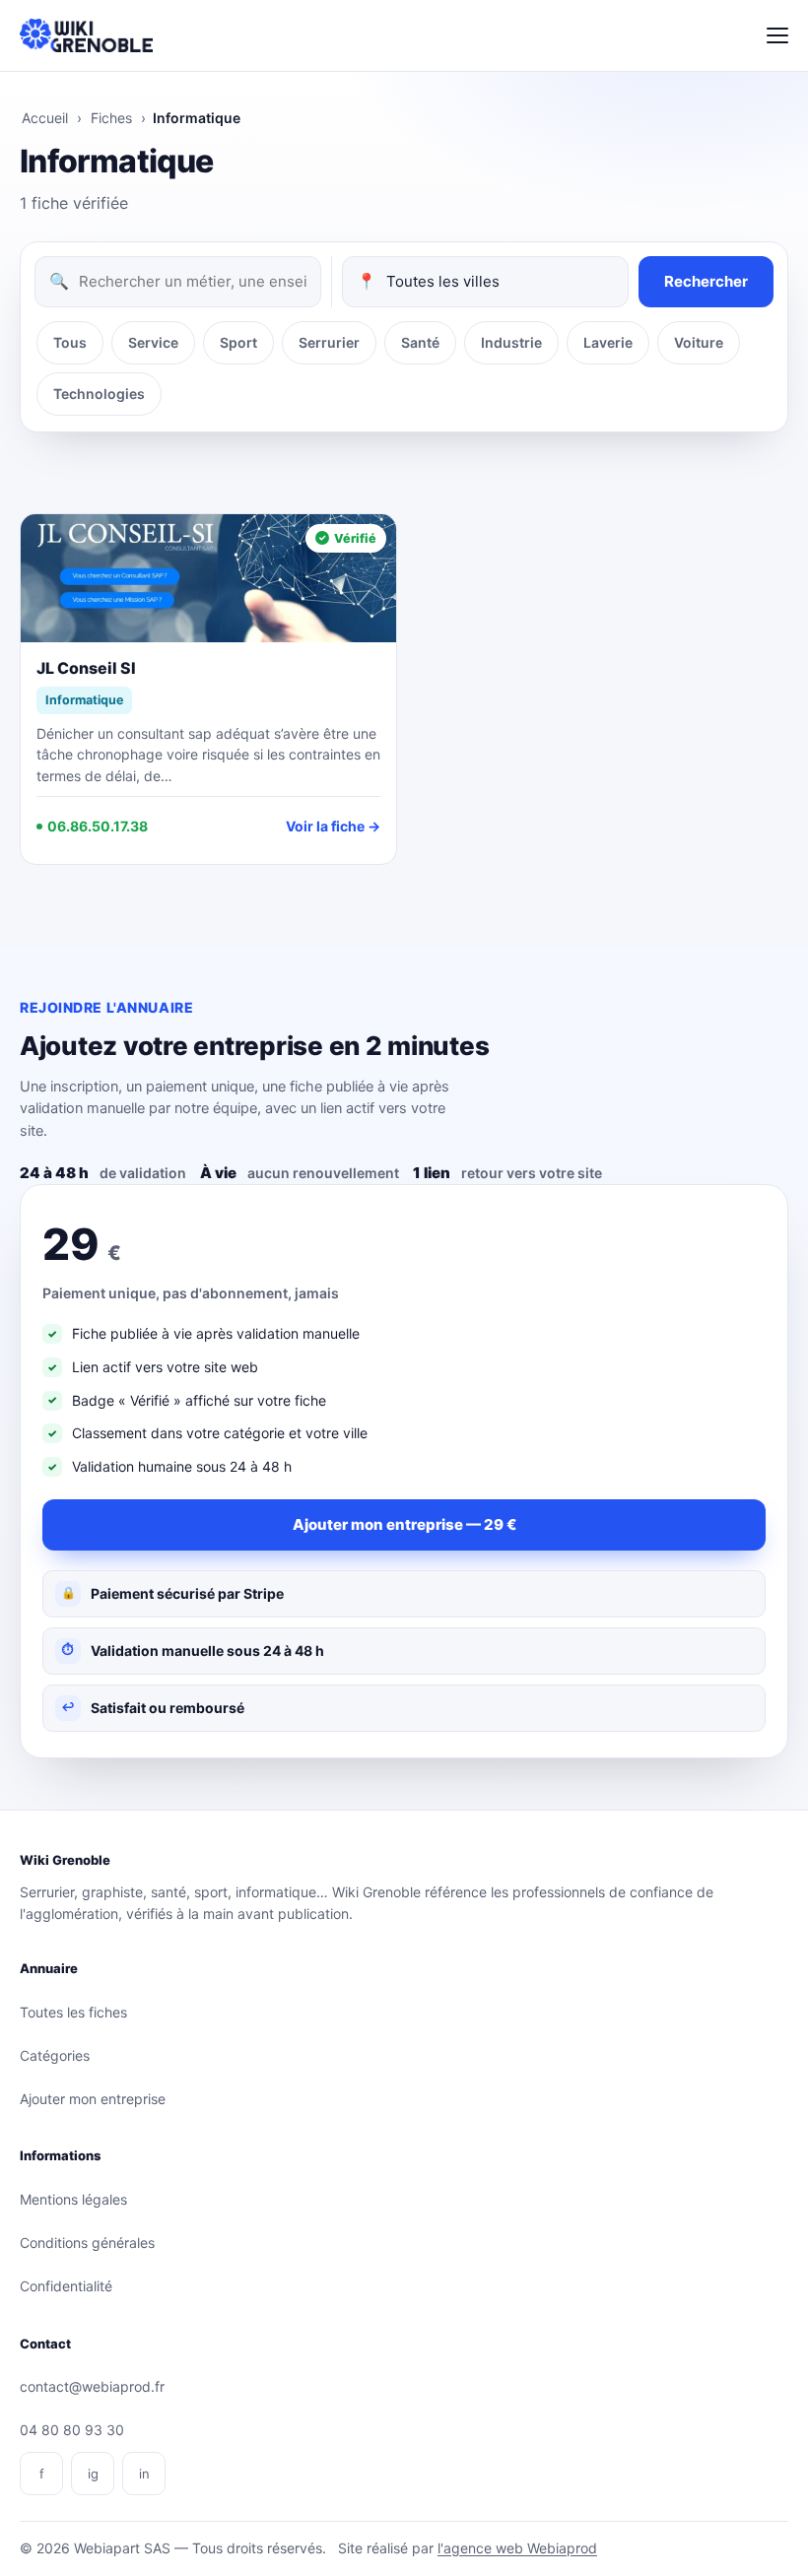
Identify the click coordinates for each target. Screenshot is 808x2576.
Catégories (55, 2055)
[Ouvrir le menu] (777, 35)
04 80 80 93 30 (72, 2430)
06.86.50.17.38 (98, 826)
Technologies (99, 394)
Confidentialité (66, 2286)
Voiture (699, 342)
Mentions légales (73, 2199)
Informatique (84, 700)
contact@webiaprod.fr (92, 2386)
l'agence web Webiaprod (517, 2548)
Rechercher (706, 281)
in (144, 2474)
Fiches (111, 118)
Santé (420, 342)
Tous (70, 342)
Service (153, 342)
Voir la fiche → (333, 826)
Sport (238, 342)
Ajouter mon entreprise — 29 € (404, 1524)
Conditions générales (87, 2243)
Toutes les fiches (73, 2012)
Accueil (45, 118)
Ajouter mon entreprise (93, 2099)
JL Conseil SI (86, 668)
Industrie (511, 342)
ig (93, 2474)
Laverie (608, 342)
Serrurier (329, 342)
